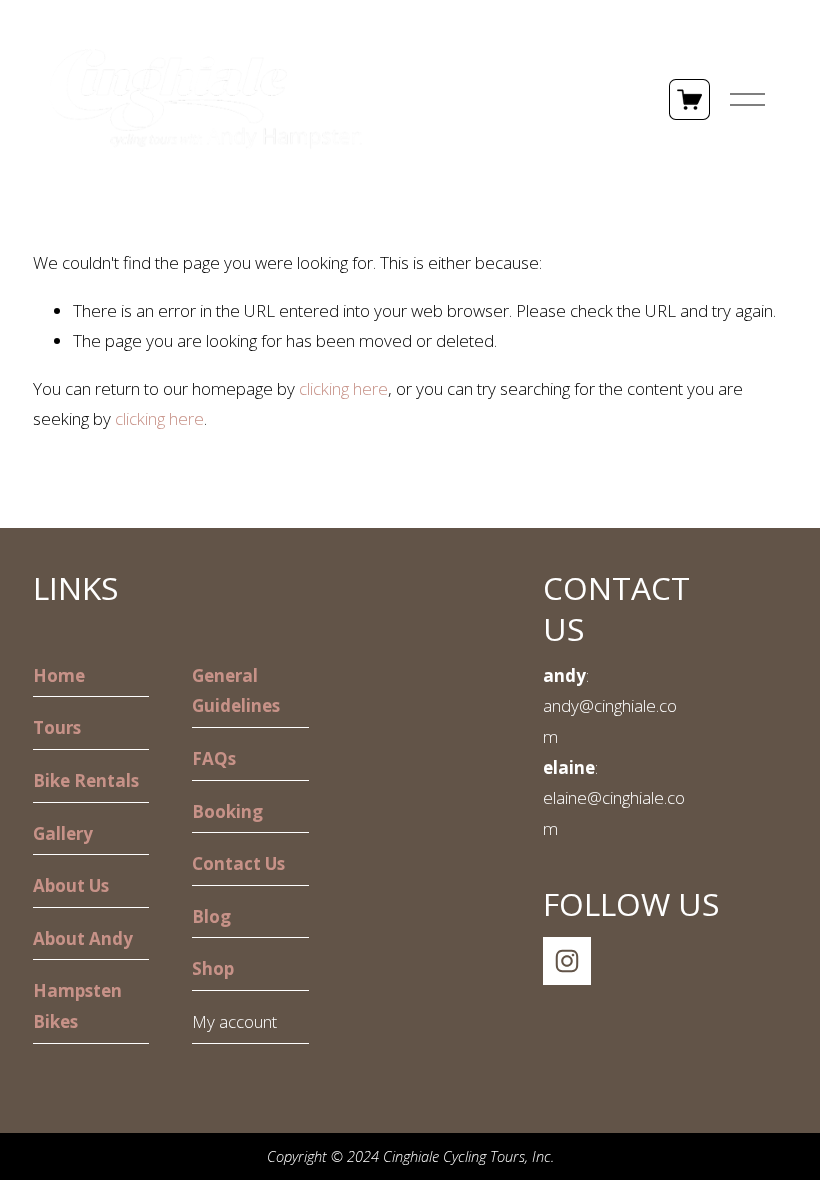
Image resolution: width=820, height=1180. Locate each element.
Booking (227, 811)
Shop (213, 968)
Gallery (63, 833)
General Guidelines (236, 691)
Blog (211, 916)
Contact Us (238, 863)
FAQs (214, 758)
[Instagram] (567, 961)
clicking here (343, 388)
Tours (57, 727)
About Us (71, 885)
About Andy (83, 938)
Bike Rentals (86, 780)
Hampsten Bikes (77, 1006)
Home (59, 675)
